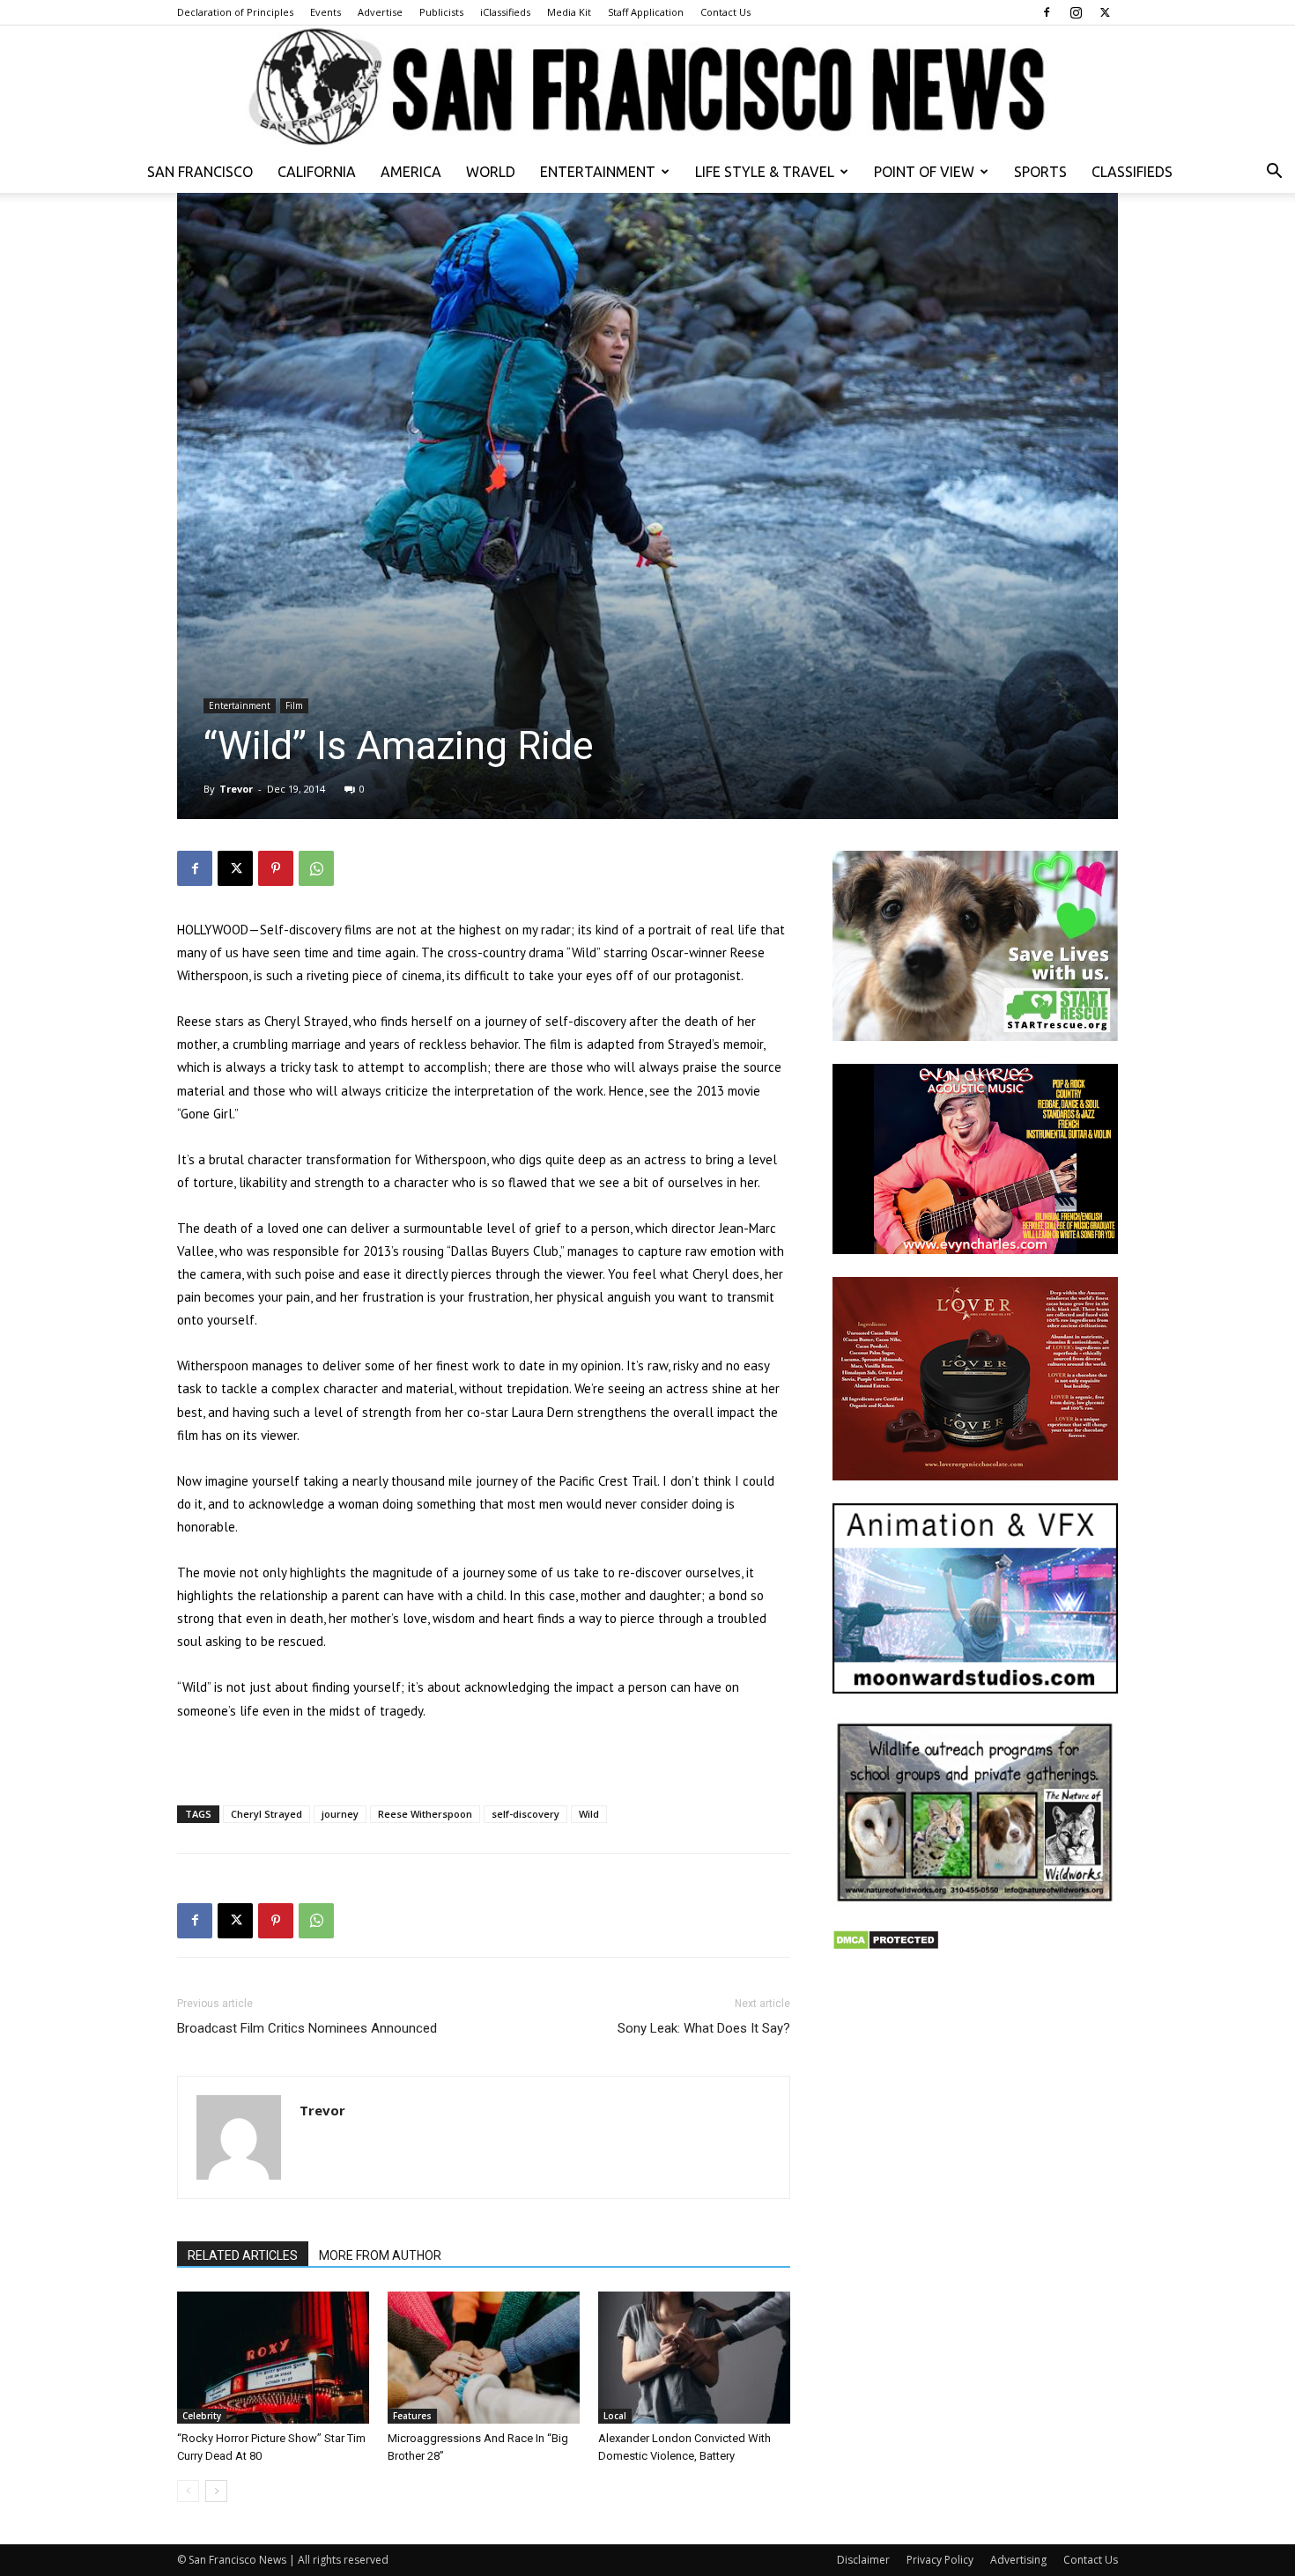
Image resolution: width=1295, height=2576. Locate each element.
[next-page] (216, 2491)
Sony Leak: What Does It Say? (704, 2028)
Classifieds (1132, 172)
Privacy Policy (940, 2560)
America (411, 172)
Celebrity (202, 2416)
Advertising (1018, 2560)
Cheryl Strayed (266, 1814)
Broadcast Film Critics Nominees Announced (307, 2028)
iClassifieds (505, 12)
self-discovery (525, 1814)
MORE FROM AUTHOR (380, 2255)
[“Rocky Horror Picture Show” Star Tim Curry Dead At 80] (273, 2358)
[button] (1274, 173)
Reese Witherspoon (425, 1814)
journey (340, 1814)
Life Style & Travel (765, 172)
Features (412, 2416)
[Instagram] (1076, 12)
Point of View (924, 172)
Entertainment (598, 172)
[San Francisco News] (647, 88)
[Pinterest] (276, 868)
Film (294, 705)
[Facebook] (1047, 12)
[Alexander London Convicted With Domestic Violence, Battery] (694, 2358)
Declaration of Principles (235, 12)
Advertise (380, 12)
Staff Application (646, 12)
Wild (589, 1814)
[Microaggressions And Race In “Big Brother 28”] (484, 2358)
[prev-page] (188, 2491)
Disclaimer (863, 2560)
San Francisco (200, 172)
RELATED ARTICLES (243, 2255)
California (317, 172)
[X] (1105, 12)
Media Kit (569, 12)
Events (326, 12)
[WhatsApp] (316, 868)
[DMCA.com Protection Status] (886, 1946)
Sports (1040, 172)
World (491, 172)
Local (615, 2416)
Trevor (236, 789)
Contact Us (725, 12)
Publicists (441, 12)
